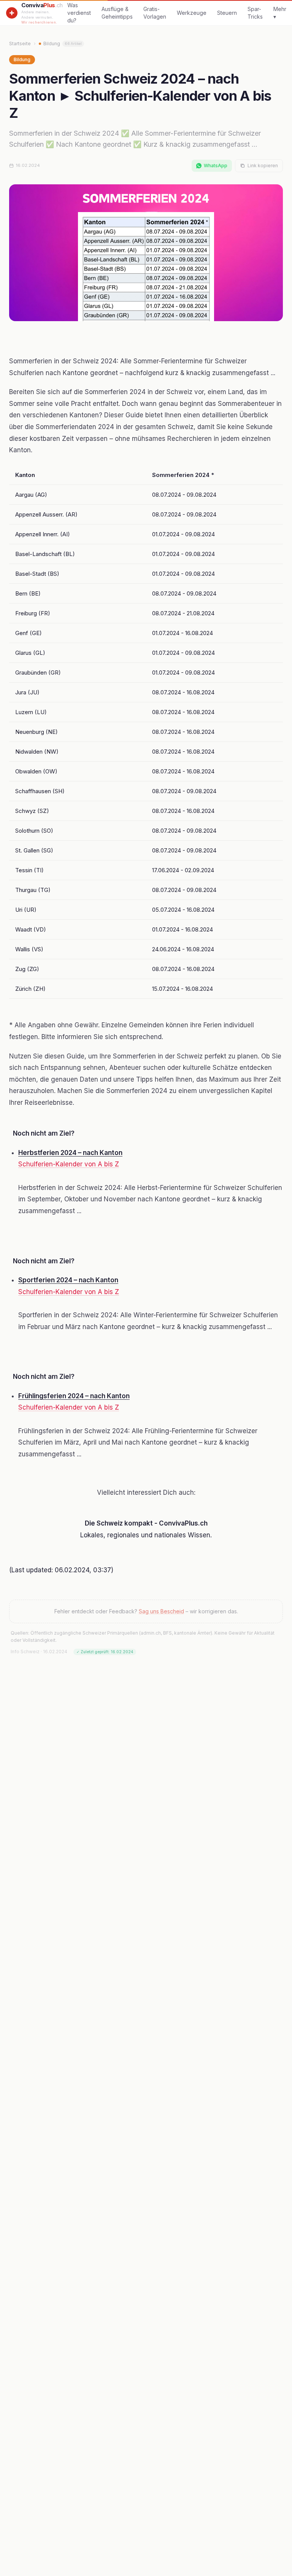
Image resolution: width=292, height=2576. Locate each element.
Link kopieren (263, 166)
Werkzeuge (192, 13)
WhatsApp (216, 166)
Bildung (63, 44)
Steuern (227, 13)
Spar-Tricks (255, 13)
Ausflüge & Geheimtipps (117, 13)
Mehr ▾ (280, 13)
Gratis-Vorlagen (155, 13)
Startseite (20, 44)
